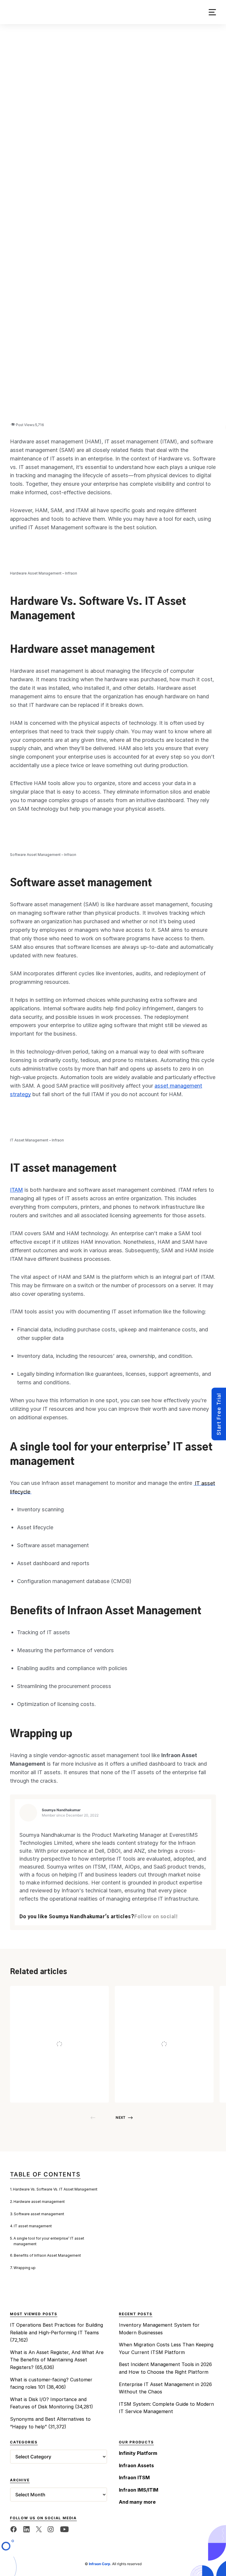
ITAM (16, 1190)
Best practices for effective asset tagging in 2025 (161, 2061)
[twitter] (39, 2529)
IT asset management (33, 2226)
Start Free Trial (219, 1414)
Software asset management (39, 2214)
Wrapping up (25, 2268)
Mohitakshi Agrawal (68, 2088)
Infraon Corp (100, 2564)
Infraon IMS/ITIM (139, 2490)
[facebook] (14, 2529)
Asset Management (40, 2050)
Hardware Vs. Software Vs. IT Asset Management (55, 2189)
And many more (137, 2502)
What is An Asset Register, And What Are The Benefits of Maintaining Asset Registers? (57, 2360)
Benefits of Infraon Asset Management (47, 2255)
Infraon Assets (140, 2050)
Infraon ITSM (134, 2477)
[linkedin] (26, 2529)
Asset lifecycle (35, 1527)
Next (121, 2117)
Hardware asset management (39, 2202)
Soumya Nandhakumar (61, 1810)
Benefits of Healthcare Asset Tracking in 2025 (58, 2061)
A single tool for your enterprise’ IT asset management (49, 2241)
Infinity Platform (138, 2453)
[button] (212, 12)
